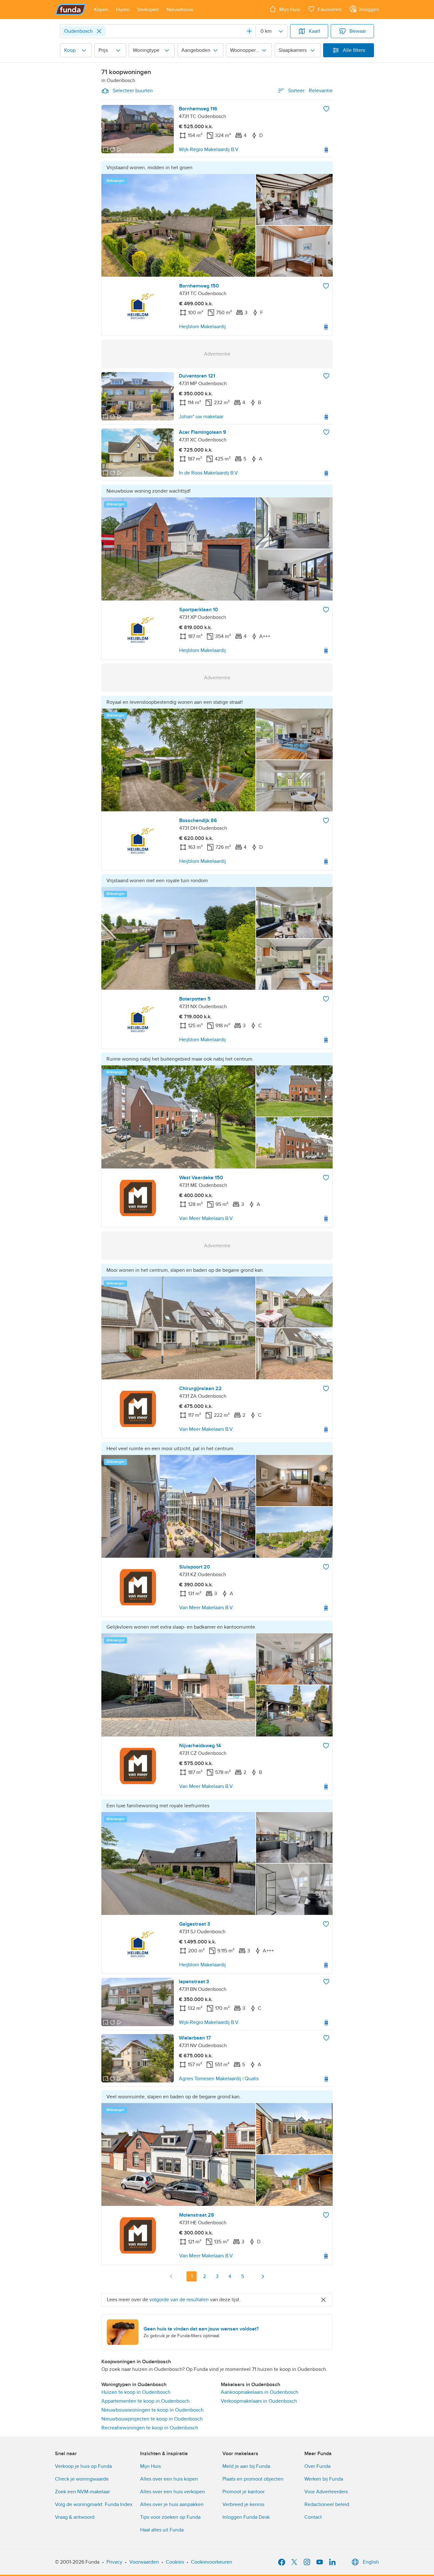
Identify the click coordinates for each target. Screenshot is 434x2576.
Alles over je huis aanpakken (172, 2504)
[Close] (99, 31)
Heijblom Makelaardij (203, 327)
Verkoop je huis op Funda (83, 2466)
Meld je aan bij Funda (246, 2466)
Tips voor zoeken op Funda (170, 2517)
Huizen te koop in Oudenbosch (136, 2392)
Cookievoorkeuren (212, 2562)
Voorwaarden (144, 2562)
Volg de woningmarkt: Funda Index (94, 2504)
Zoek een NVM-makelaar (82, 2492)
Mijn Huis (150, 2466)
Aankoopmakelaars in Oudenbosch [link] (260, 2392)
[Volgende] (263, 2276)
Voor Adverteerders (326, 2492)
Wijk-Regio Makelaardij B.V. (209, 149)
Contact (313, 2517)
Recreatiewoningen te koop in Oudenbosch (150, 2428)
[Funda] (71, 10)
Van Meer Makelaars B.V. (207, 1218)
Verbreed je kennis (243, 2504)
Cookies (175, 2562)
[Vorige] (171, 2276)
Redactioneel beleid (327, 2504)
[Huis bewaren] (326, 109)
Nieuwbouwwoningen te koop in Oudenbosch (153, 2410)
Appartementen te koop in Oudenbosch (146, 2401)
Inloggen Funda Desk (246, 2517)
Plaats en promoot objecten (253, 2479)
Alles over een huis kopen (169, 2479)
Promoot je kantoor (244, 2492)
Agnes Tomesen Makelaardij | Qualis (219, 2079)
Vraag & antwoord (75, 2517)
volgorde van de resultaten (179, 2300)
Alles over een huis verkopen (173, 2492)
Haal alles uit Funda (162, 2530)
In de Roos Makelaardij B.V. (209, 473)
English (371, 2562)
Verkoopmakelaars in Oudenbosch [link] (259, 2401)
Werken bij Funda (324, 2479)
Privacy (114, 2562)
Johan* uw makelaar (201, 417)
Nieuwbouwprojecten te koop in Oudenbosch (152, 2419)
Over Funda (317, 2466)
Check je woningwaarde (82, 2479)
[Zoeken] (249, 31)
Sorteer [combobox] (310, 91)
